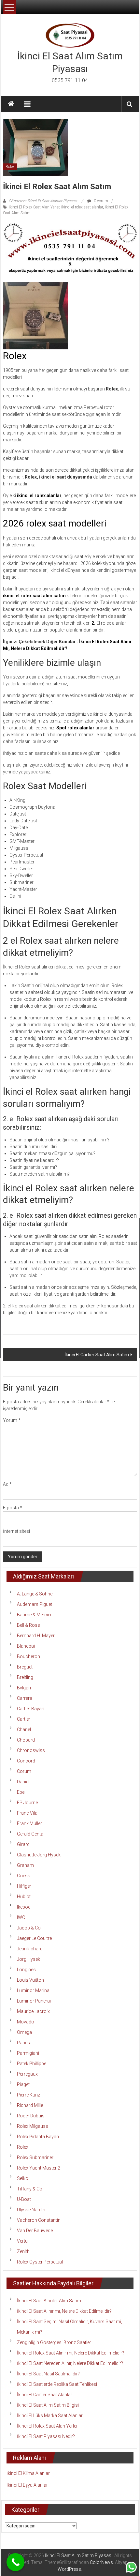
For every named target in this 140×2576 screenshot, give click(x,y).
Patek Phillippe (32, 2064)
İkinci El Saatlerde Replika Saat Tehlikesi (57, 2384)
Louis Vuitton (30, 1980)
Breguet (25, 1667)
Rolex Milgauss (33, 2126)
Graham (25, 1865)
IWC (21, 1917)
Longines (26, 1970)
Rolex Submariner (35, 2157)
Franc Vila (27, 1813)
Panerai (25, 2043)
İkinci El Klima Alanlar (28, 2473)
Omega (24, 2032)
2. (93, 623)
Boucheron (28, 1656)
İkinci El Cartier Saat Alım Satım (97, 1355)
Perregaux (27, 2074)
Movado (26, 2022)
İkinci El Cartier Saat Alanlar (45, 2395)
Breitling (25, 1677)
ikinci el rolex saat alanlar (82, 207)
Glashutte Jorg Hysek (39, 1855)
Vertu (22, 2241)
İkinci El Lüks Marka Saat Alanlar (50, 2416)
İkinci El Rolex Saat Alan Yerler (34, 207)
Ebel (21, 1792)
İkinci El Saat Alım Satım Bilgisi (48, 2405)
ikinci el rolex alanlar (39, 495)
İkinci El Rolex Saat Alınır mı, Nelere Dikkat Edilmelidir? (70, 2353)
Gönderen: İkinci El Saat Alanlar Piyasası (43, 201)
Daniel (23, 1782)
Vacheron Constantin (39, 2220)
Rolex (10, 167)
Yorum (12, 1420)
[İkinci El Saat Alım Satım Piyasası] (11, 104)
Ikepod (24, 1907)
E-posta (13, 1508)
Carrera (25, 1698)
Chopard (26, 1740)
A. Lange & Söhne (35, 1594)
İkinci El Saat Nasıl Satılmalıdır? (48, 2374)
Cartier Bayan (31, 1709)
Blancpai (26, 1646)
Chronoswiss (31, 1750)
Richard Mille (30, 2105)
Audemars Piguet (35, 1604)
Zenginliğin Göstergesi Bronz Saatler (54, 2342)
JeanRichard (30, 1949)
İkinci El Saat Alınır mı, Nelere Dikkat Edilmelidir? (64, 2311)
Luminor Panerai (34, 2001)
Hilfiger (24, 1886)
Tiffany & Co (30, 2189)
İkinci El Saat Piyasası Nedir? (46, 2436)
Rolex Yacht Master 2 (39, 2168)
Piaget (23, 2084)
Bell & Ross (28, 1625)
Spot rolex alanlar (75, 728)
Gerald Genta (30, 1834)
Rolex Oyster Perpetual (40, 2262)
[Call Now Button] (15, 2562)
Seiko (23, 2178)
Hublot (24, 1897)
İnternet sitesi (16, 1531)
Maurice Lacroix (33, 2011)
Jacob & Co (29, 1928)
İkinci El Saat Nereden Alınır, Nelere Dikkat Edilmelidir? (70, 2363)
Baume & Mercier (34, 1615)
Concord (26, 1761)
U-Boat (24, 2199)
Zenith (23, 2251)
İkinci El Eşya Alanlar (27, 2485)
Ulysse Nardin (31, 2210)
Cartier (24, 1719)
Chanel (24, 1730)
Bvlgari (24, 1688)
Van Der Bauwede (35, 2231)
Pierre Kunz (28, 2095)
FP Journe (27, 1803)
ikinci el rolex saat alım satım (34, 596)
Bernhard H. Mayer (36, 1636)
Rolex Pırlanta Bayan (38, 2137)
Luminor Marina (33, 1990)
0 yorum (100, 201)
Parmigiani (28, 2053)
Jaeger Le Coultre (34, 1938)
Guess (24, 1876)
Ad (7, 1484)
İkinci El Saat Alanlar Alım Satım (49, 2301)
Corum (24, 1771)
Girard (23, 1844)
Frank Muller (29, 1823)
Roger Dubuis (31, 2116)
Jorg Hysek (28, 1959)
